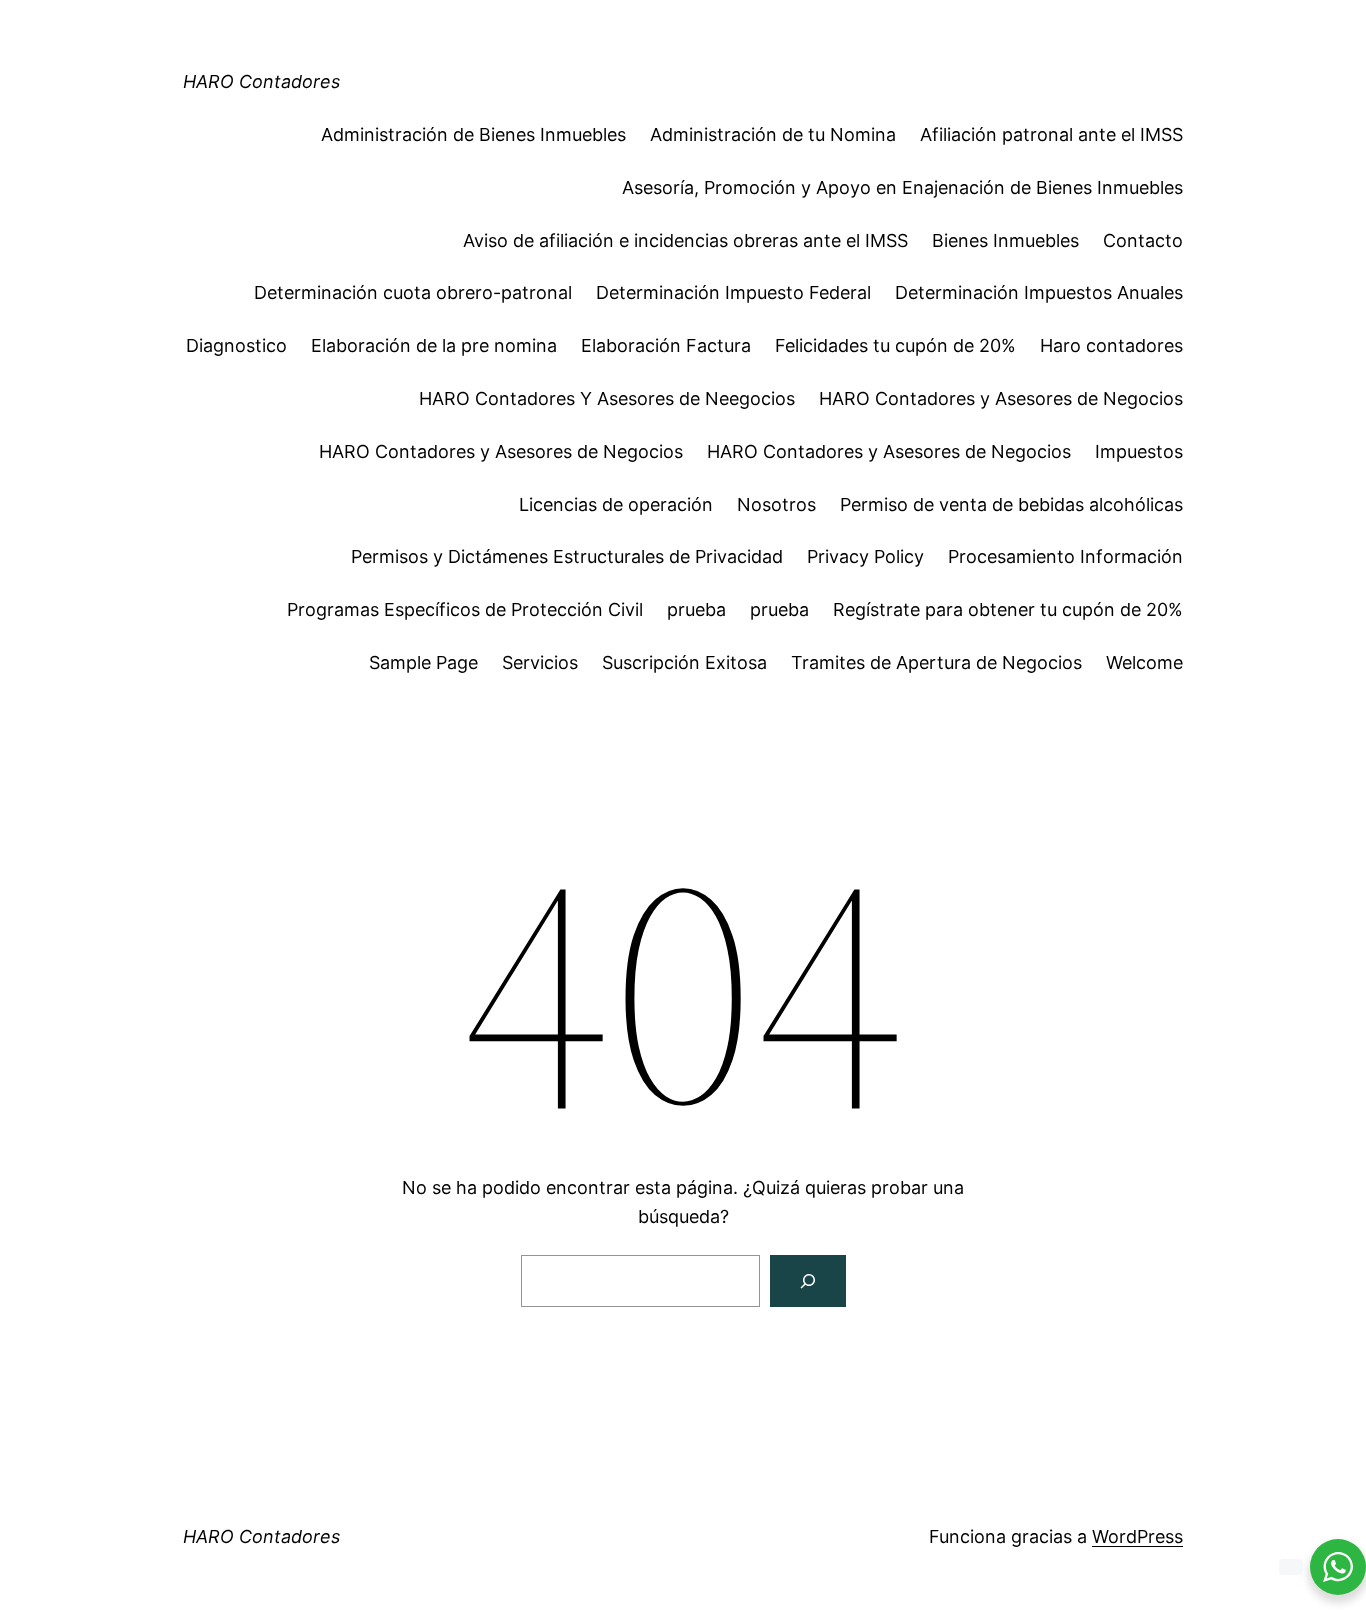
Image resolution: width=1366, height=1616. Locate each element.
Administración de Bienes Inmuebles (473, 134)
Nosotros (776, 504)
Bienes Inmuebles (1005, 240)
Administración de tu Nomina (773, 134)
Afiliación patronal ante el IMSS (1051, 134)
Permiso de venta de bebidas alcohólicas (1011, 504)
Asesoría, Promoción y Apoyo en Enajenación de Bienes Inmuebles (902, 187)
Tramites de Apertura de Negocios (936, 662)
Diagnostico (236, 345)
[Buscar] (808, 1281)
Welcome (1144, 662)
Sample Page (423, 662)
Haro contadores (1111, 345)
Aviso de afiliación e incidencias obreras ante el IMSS (685, 240)
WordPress (1137, 1536)
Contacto (1143, 240)
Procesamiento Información (1065, 556)
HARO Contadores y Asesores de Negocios (1001, 398)
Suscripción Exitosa (684, 662)
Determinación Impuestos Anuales (1039, 292)
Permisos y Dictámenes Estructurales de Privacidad (567, 556)
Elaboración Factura (666, 345)
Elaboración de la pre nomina (434, 345)
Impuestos (1139, 451)
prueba (696, 609)
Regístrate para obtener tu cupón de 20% (1008, 609)
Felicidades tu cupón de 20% (895, 345)
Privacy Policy (865, 556)
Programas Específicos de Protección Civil (465, 609)
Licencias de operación (616, 504)
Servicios (540, 662)
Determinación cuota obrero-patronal (413, 292)
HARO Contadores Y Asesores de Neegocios (607, 398)
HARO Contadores (261, 81)
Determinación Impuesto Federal (733, 292)
